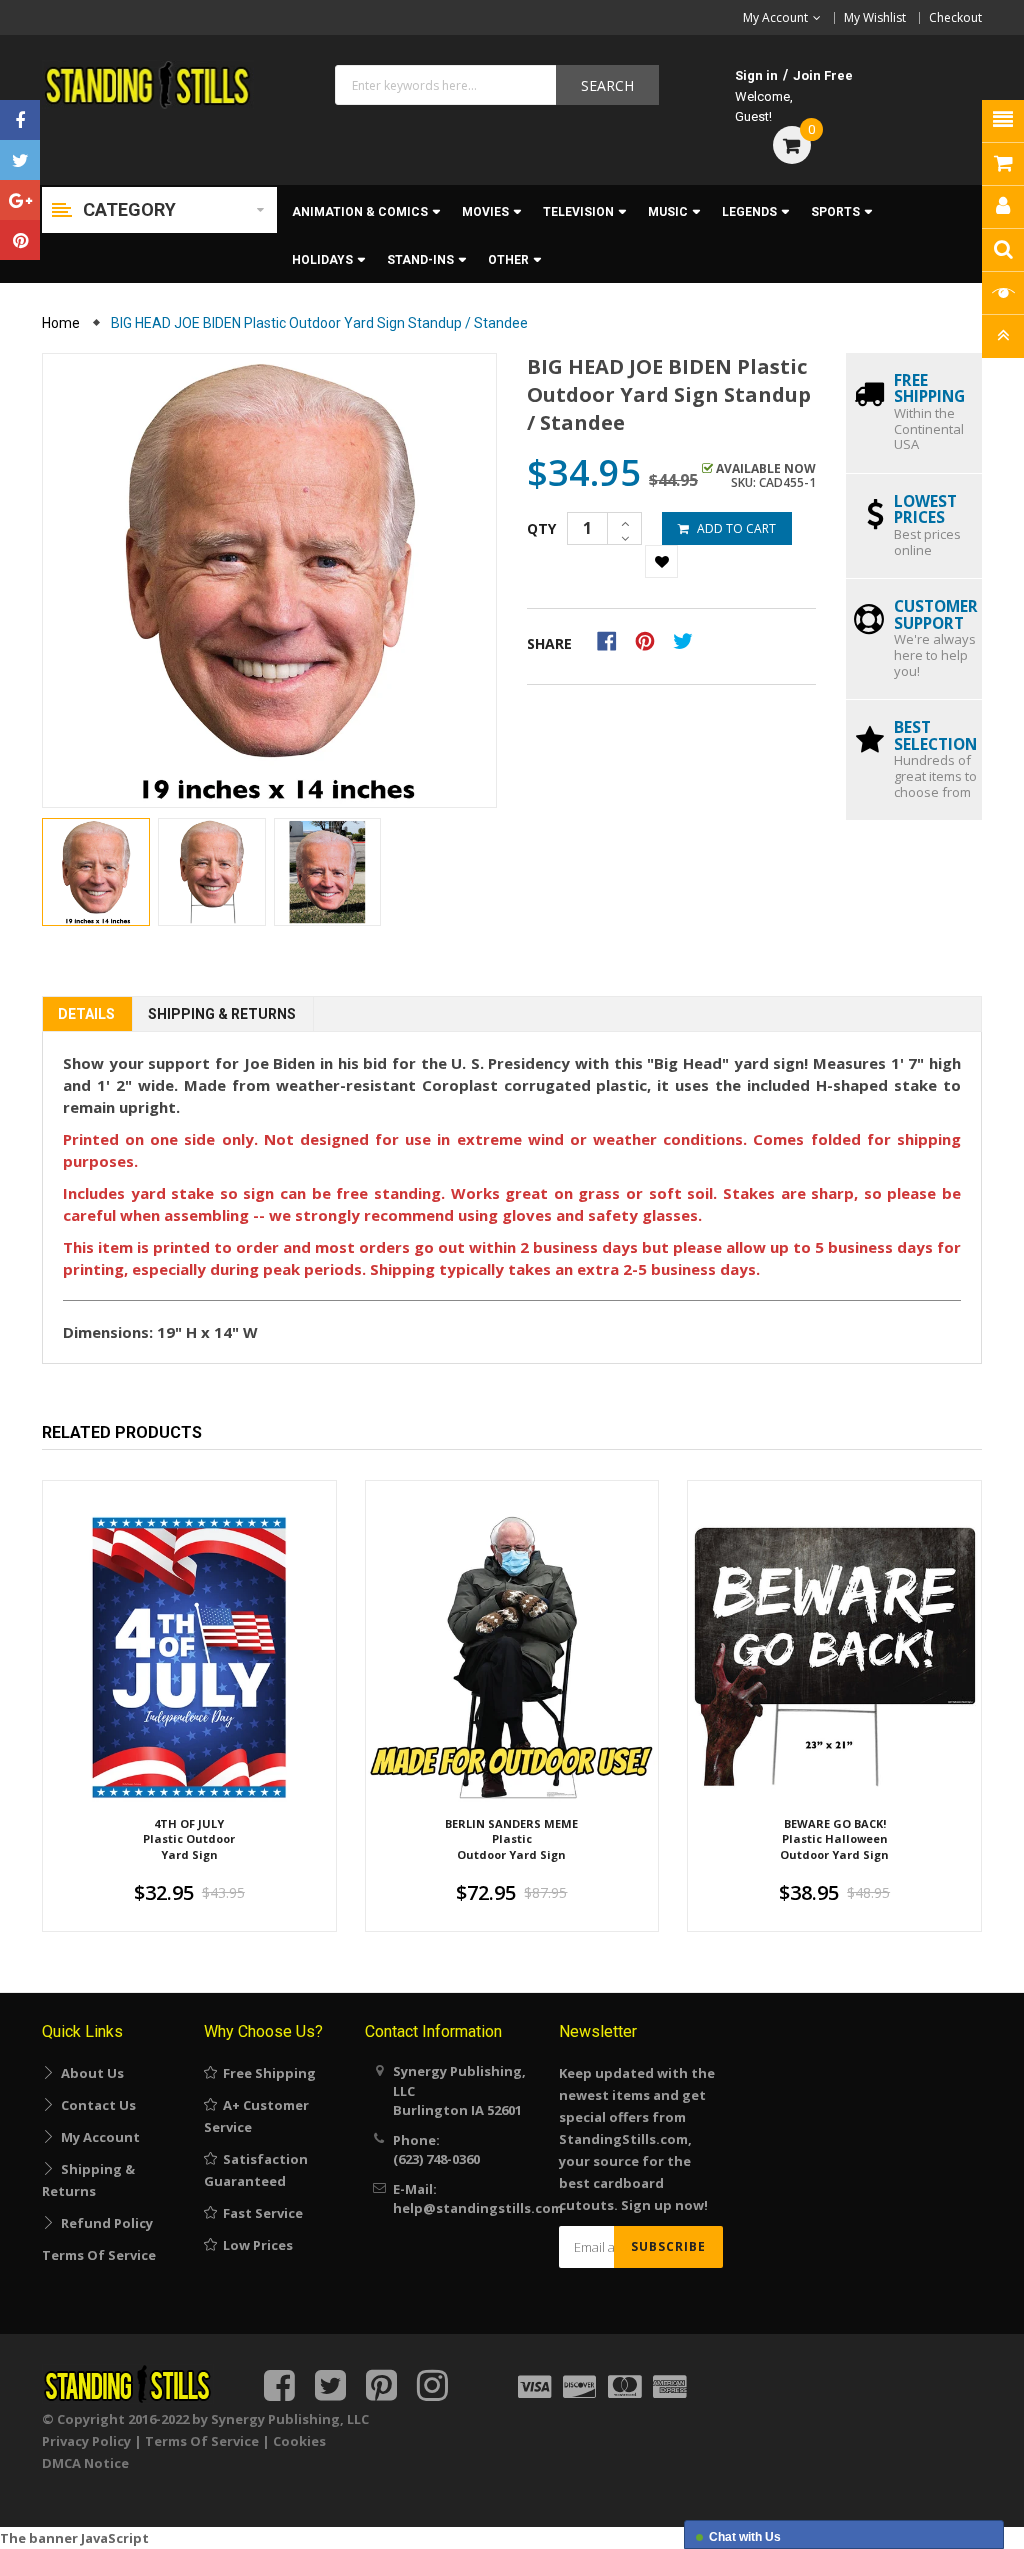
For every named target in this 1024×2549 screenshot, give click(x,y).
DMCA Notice (85, 2463)
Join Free (823, 75)
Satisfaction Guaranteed (256, 2170)
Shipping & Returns (222, 1014)
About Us (89, 2073)
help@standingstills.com (478, 2208)
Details (86, 1014)
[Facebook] (20, 120)
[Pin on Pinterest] (651, 640)
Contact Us (95, 2105)
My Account (97, 2137)
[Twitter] (20, 160)
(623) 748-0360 (436, 2159)
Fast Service (260, 2213)
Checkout (955, 17)
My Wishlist (875, 17)
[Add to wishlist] (661, 561)
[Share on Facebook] (613, 640)
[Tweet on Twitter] (688, 640)
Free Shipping (266, 2073)
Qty (541, 528)
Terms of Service (99, 2255)
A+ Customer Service (256, 2116)
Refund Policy (104, 2223)
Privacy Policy (86, 2441)
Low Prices (255, 2245)
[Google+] (20, 200)
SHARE (549, 643)
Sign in (756, 75)
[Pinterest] (20, 240)
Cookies (299, 2441)
